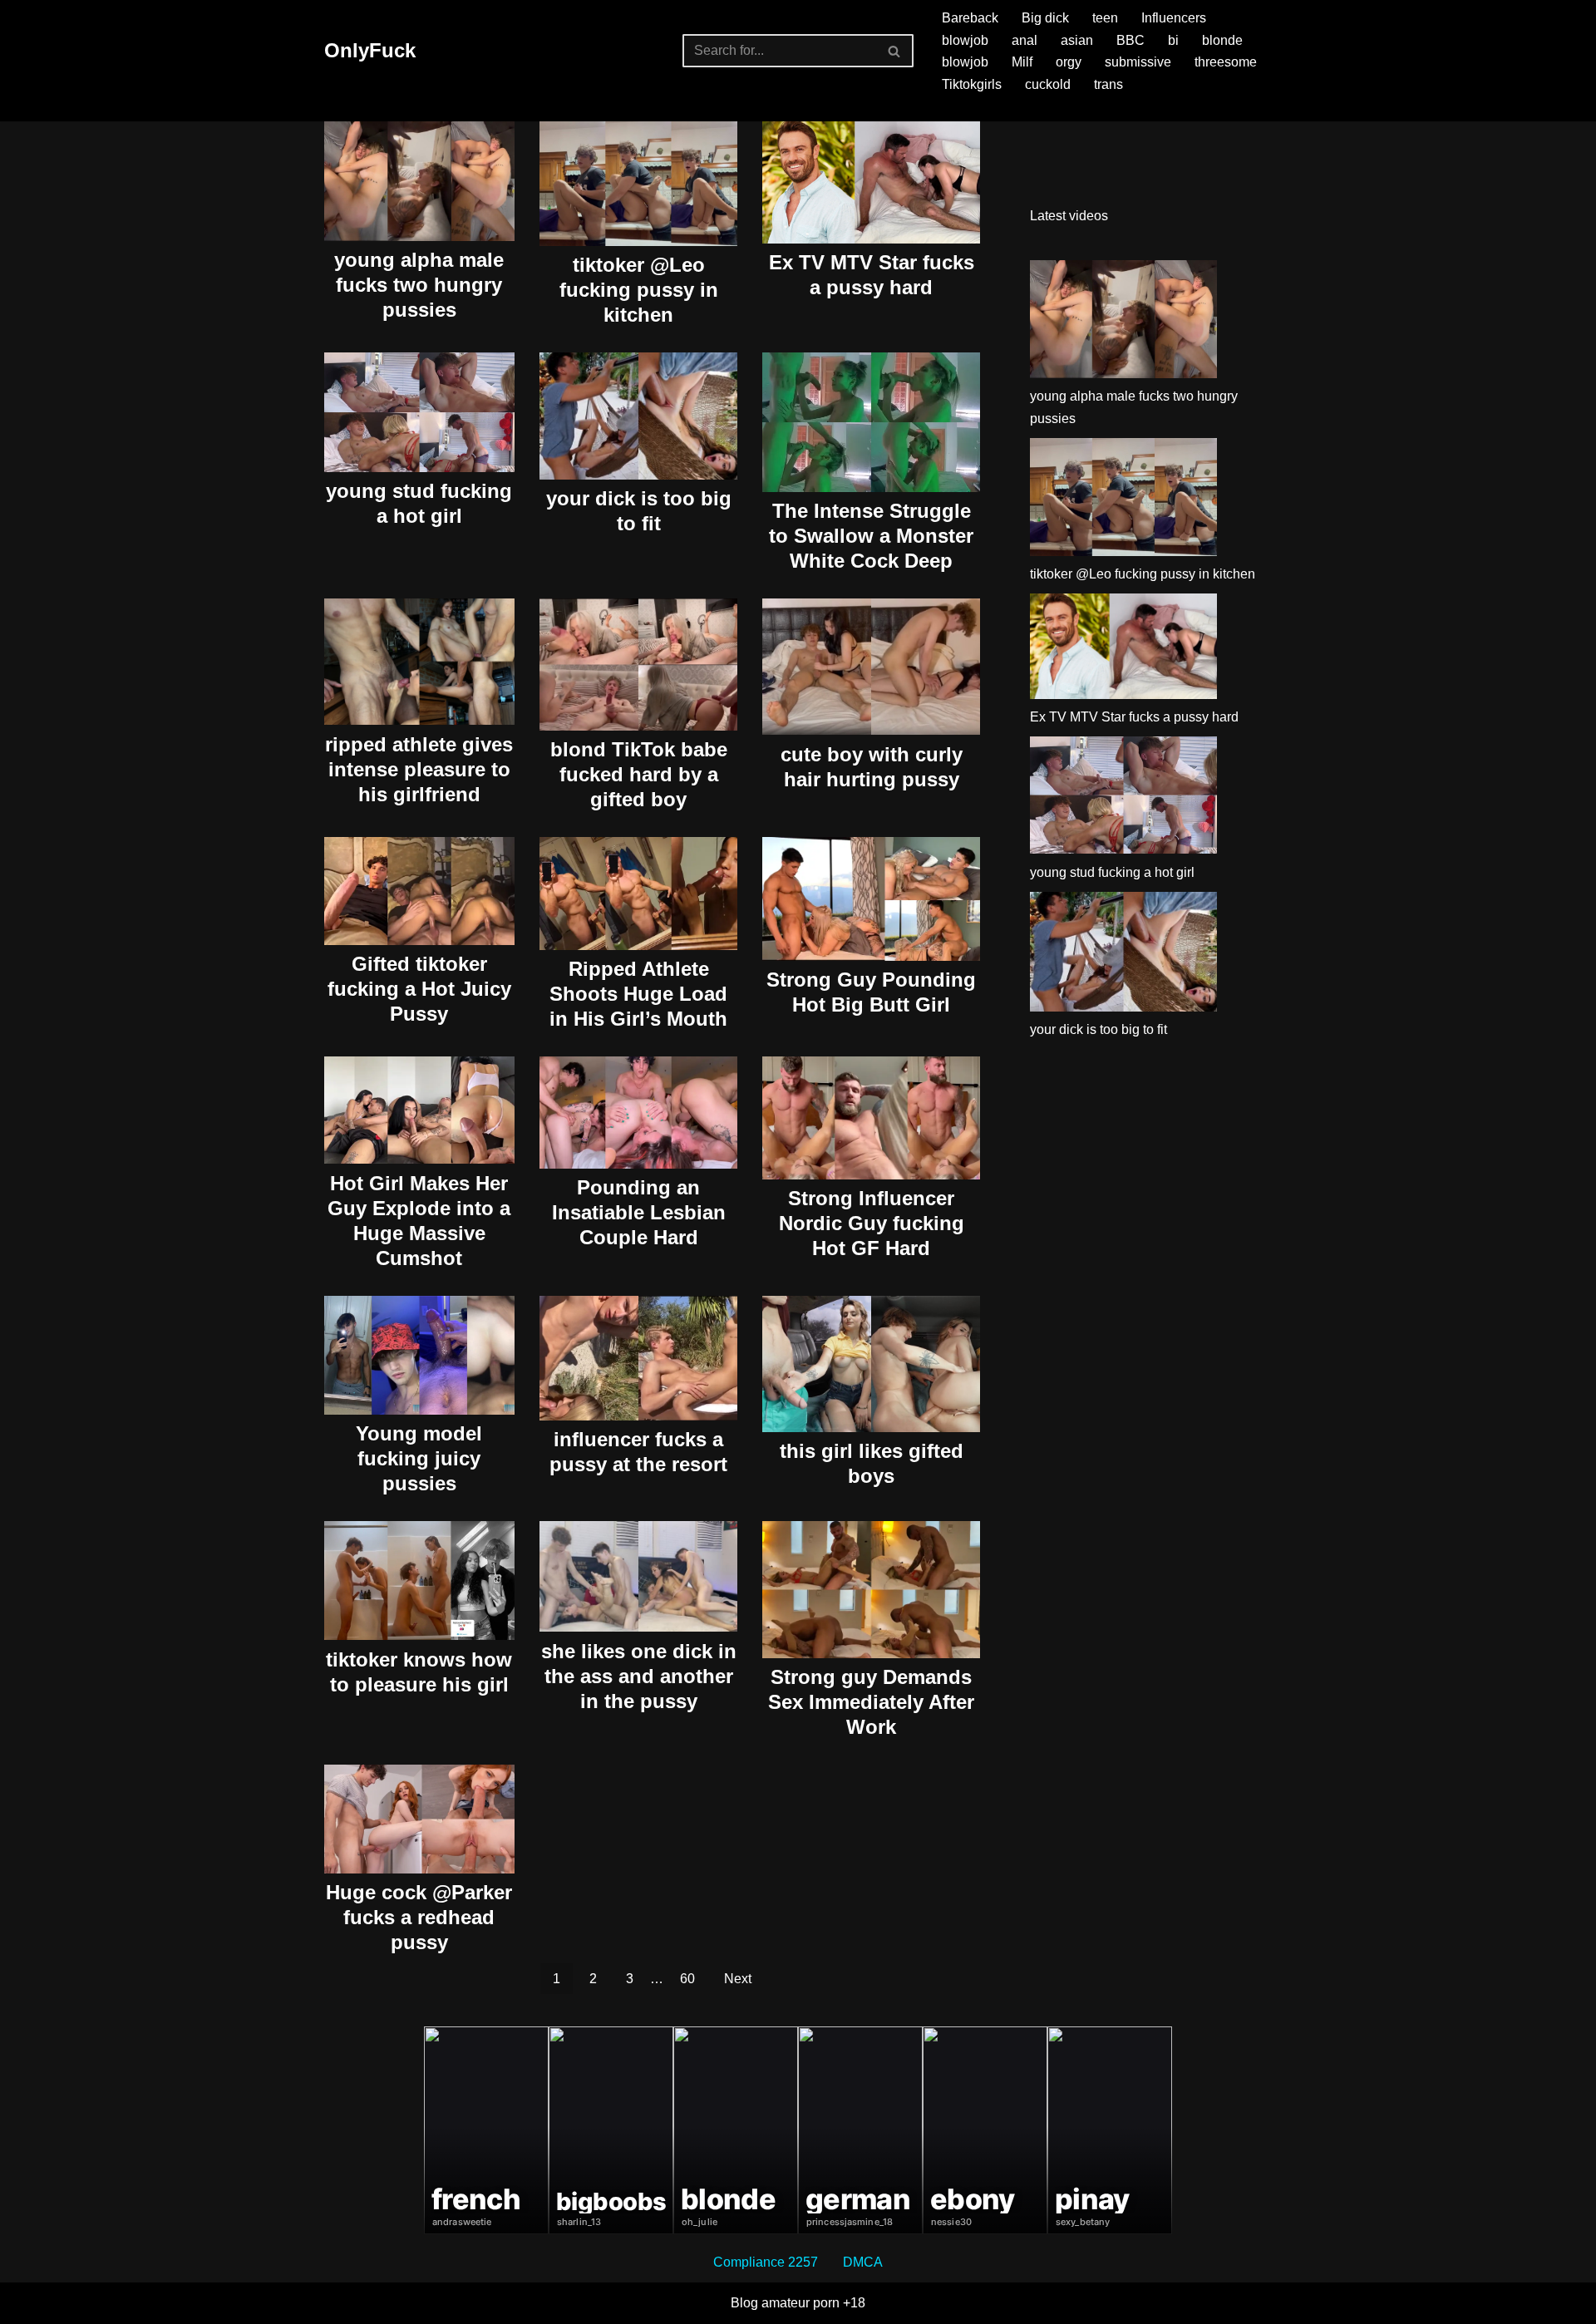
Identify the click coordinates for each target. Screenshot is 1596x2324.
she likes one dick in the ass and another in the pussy (639, 1676)
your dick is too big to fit (1098, 1029)
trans (1108, 84)
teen (1105, 18)
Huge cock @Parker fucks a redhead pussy (419, 1917)
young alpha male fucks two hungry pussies (419, 285)
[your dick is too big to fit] (1123, 955)
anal (1025, 40)
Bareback (970, 18)
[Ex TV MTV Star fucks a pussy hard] (1123, 650)
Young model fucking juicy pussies (419, 1458)
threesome (1226, 62)
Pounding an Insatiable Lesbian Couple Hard (639, 1212)
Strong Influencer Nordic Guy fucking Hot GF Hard (872, 1223)
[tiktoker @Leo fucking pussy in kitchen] (1123, 500)
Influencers (1174, 18)
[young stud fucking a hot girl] (1123, 799)
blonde (1222, 40)
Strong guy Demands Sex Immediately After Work (871, 1702)
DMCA (863, 2262)
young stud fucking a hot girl (1112, 872)
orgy (1069, 62)
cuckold (1048, 84)
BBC (1130, 40)
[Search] (895, 51)
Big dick (1045, 18)
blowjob (965, 40)
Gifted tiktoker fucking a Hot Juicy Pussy (419, 989)
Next (738, 1979)
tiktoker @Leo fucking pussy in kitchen (639, 290)
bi (1173, 40)
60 (687, 1979)
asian (1077, 40)
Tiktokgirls (972, 84)
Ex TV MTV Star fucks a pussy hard (1134, 717)
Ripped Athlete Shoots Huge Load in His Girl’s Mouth (638, 994)
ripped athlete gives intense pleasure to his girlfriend (419, 769)
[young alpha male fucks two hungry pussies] (1123, 323)
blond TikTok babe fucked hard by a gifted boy (639, 774)
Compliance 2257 (766, 2262)
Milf (1022, 62)
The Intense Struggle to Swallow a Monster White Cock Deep (871, 536)
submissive (1138, 62)
